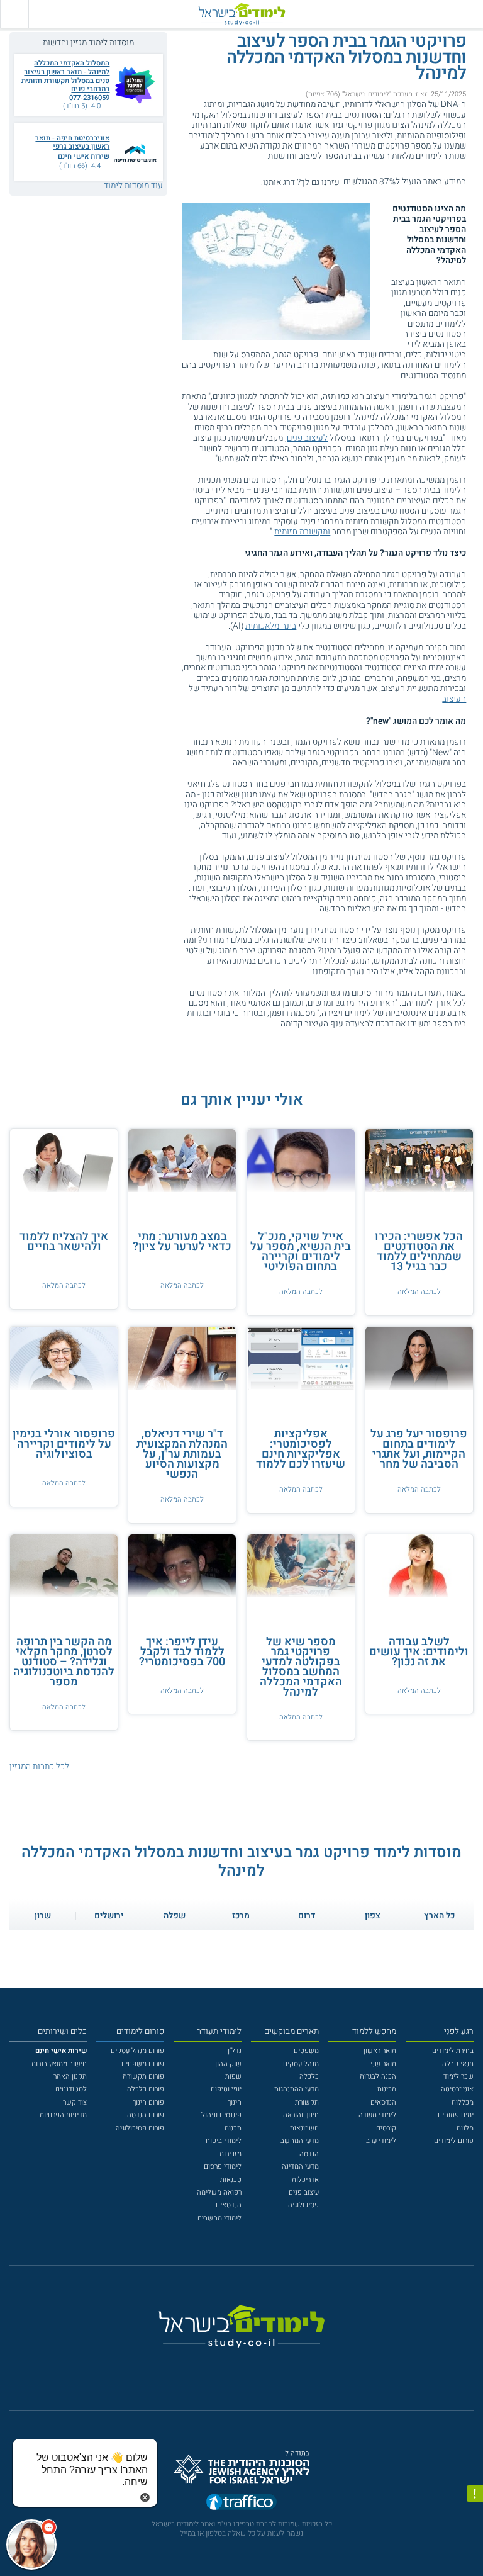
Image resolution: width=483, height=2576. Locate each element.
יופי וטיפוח (226, 2089)
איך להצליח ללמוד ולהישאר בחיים (64, 1241)
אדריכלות (305, 2180)
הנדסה (309, 2154)
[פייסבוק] (234, 2365)
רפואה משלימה (219, 2192)
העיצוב (454, 699)
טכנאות (231, 2180)
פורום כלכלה (146, 2089)
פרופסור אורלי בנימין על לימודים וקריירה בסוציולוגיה (64, 1444)
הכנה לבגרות (378, 2077)
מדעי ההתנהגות (297, 2089)
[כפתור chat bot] (31, 2545)
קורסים (386, 2128)
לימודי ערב (381, 2141)
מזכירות (230, 2154)
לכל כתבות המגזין (39, 1767)
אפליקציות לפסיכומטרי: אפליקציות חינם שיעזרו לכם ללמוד (301, 1449)
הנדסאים (383, 2102)
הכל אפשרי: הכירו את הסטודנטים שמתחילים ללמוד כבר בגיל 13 (419, 1251)
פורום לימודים (454, 2141)
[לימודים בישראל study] (241, 14)
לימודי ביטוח (224, 2141)
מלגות (465, 2128)
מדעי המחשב (300, 2141)
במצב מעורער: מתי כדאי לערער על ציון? (182, 1241)
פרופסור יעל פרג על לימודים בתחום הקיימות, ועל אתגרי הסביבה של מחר (419, 1449)
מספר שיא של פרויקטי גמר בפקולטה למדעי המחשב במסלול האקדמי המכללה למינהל (301, 1667)
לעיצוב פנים (307, 438)
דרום (307, 1916)
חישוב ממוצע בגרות (59, 2064)
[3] (236, 182)
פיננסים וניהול (221, 2115)
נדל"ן (235, 2051)
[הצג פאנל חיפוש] (14, 14)
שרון (43, 1916)
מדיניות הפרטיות (63, 2115)
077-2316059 (89, 98)
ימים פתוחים (456, 2115)
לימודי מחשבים (219, 2218)
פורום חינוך (148, 2102)
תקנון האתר (70, 2077)
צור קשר (75, 2102)
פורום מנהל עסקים (137, 2051)
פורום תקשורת (143, 2077)
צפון (373, 1916)
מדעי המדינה (300, 2167)
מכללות (463, 2102)
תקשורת (307, 2102)
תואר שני (383, 2064)
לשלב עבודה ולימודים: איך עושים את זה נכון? (419, 1652)
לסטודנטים (71, 2089)
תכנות (233, 2128)
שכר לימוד (458, 2077)
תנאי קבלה (458, 2064)
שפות (233, 2077)
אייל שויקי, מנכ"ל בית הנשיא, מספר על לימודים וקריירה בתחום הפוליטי (301, 1251)
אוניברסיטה (457, 2089)
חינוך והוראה (301, 2115)
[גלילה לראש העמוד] (475, 2548)
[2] (247, 182)
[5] (215, 182)
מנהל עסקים (301, 2064)
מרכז (241, 1916)
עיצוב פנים (304, 2192)
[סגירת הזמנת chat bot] (145, 2497)
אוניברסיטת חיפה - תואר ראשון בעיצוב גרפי (72, 143)
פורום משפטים (143, 2064)
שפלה (175, 1916)
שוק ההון (228, 2064)
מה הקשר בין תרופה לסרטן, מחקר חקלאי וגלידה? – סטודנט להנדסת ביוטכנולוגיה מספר (64, 1662)
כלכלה (309, 2077)
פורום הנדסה (146, 2115)
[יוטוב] (255, 2365)
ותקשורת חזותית (302, 532)
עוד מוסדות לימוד (133, 186)
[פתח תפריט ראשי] (469, 14)
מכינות (387, 2089)
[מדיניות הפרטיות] (475, 2494)
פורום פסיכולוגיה (140, 2128)
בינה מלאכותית (271, 626)
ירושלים (109, 1916)
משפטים (306, 2051)
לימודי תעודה (377, 2115)
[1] (258, 182)
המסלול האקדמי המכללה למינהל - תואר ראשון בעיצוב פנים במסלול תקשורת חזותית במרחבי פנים (65, 76)
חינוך (235, 2102)
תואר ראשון (380, 2051)
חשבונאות (304, 2128)
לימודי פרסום (223, 2167)
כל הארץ (439, 1916)
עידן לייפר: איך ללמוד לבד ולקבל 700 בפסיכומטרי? (182, 1652)
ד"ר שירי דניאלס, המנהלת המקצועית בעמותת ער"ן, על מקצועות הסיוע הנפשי (182, 1454)
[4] (226, 182)
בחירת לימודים (453, 2051)
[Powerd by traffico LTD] (241, 2505)
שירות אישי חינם (84, 156)
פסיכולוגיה (303, 2205)
